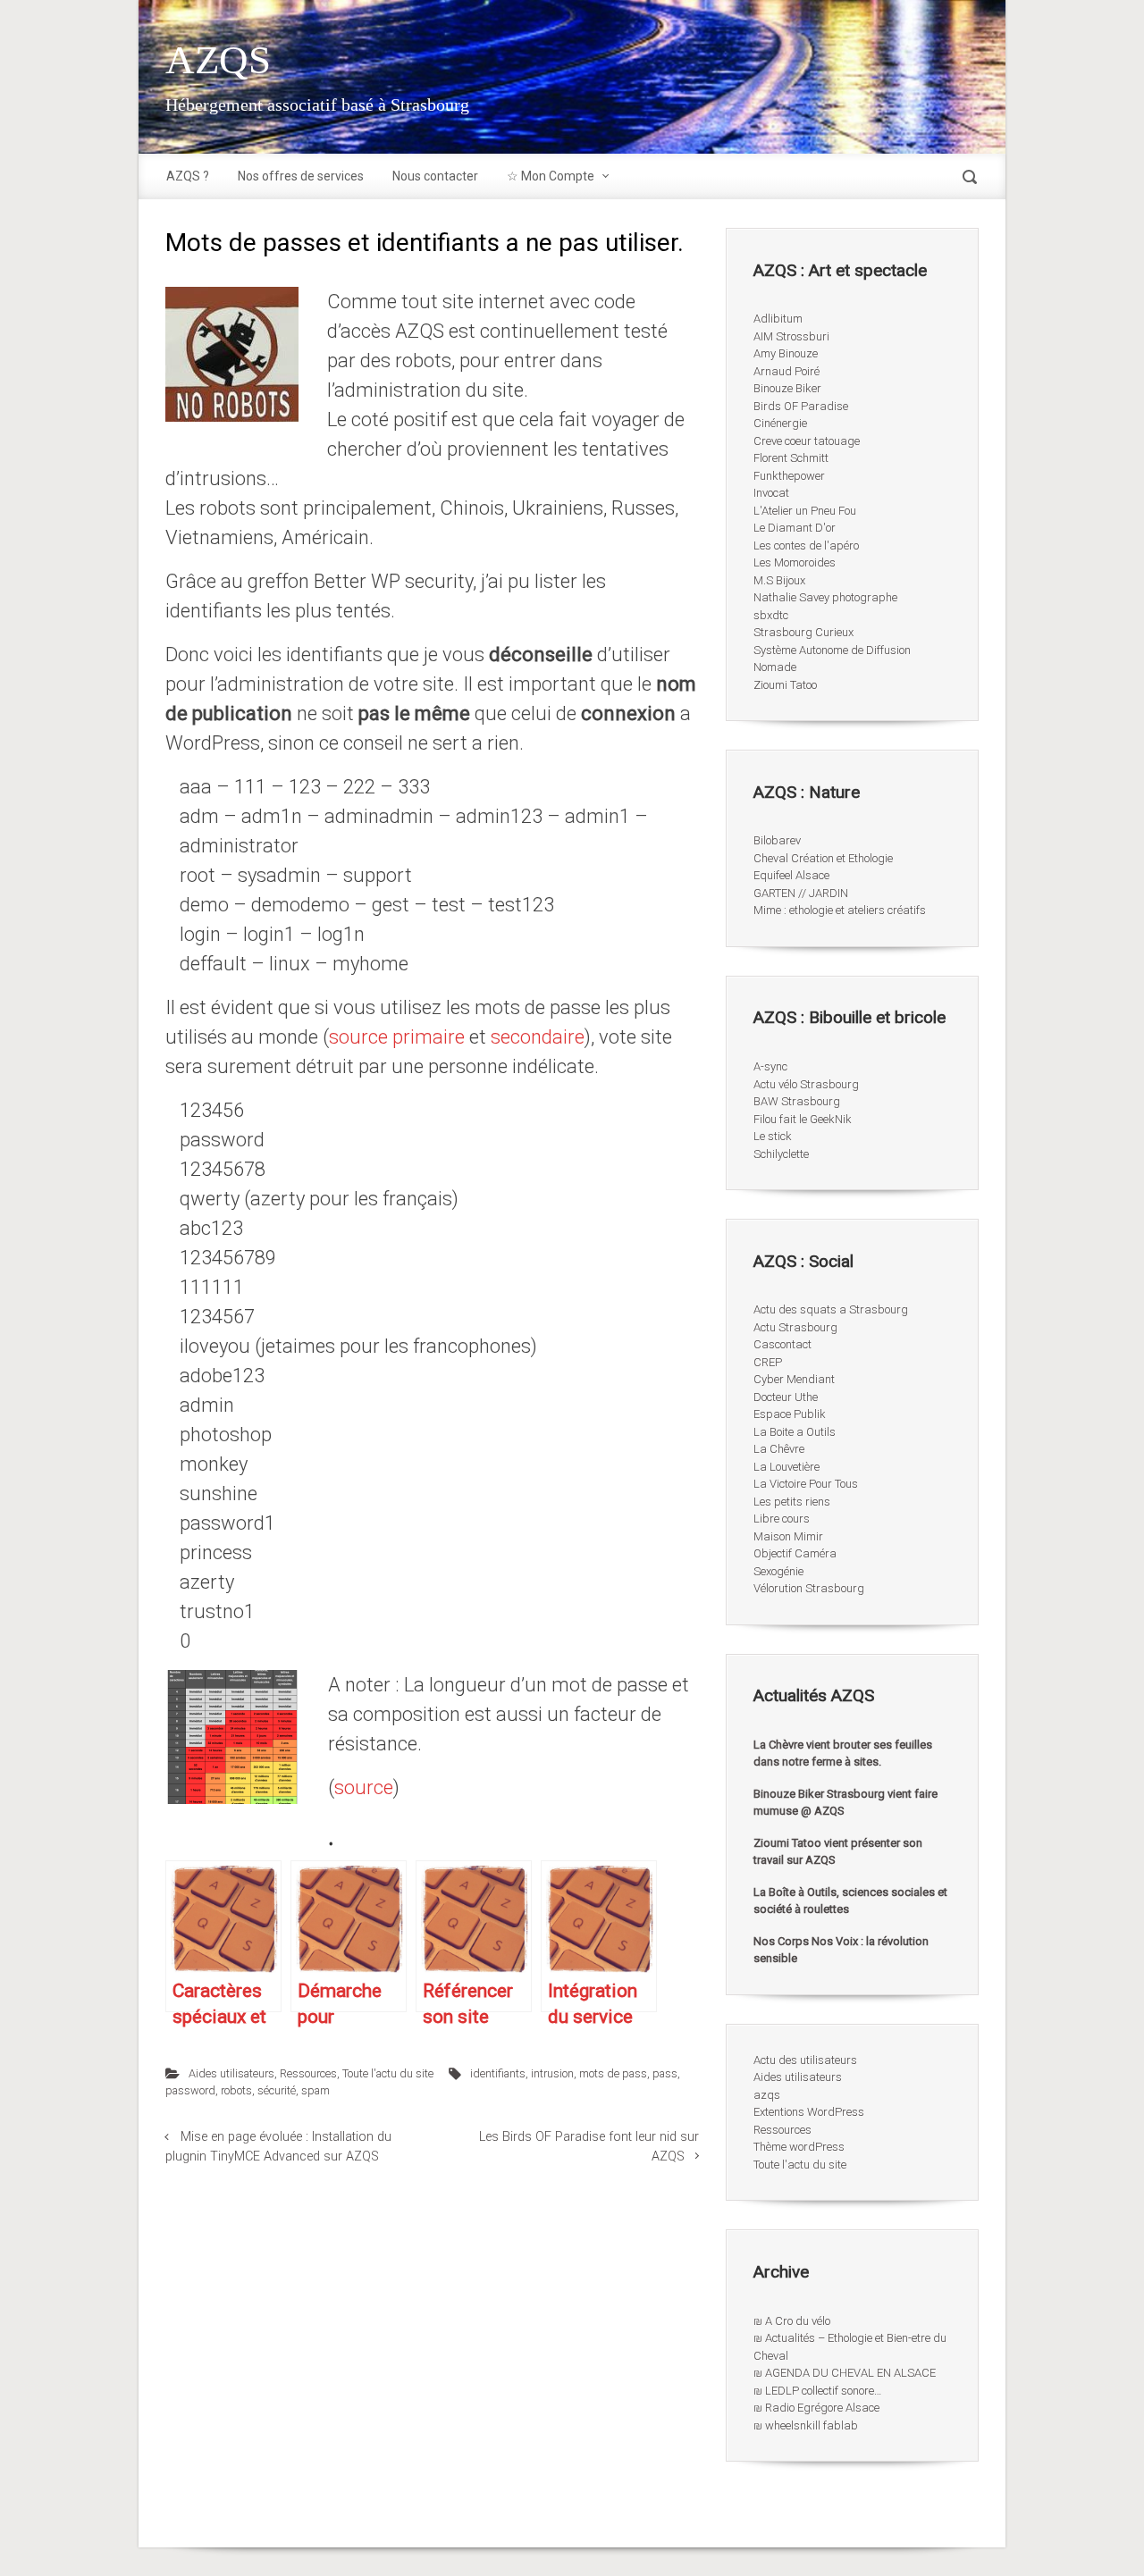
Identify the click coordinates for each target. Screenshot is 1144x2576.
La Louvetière (786, 1467)
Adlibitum (778, 319)
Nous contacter (435, 176)
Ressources (308, 2073)
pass (665, 2073)
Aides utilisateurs (231, 2073)
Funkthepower (789, 476)
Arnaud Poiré (786, 371)
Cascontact (782, 1344)
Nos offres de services (301, 176)
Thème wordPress (799, 2147)
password (190, 2090)
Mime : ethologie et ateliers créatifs (840, 910)
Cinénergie (780, 423)
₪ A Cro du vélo (792, 2321)
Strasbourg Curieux (803, 632)
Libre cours (782, 1519)
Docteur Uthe (786, 1397)
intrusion (552, 2073)
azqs (767, 2095)
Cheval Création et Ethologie (823, 858)
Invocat (771, 493)
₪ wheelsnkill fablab (806, 2425)
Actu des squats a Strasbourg (831, 1309)
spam (315, 2090)
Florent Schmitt (791, 458)
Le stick (773, 1136)
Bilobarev (777, 840)
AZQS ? (188, 176)
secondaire (535, 1037)
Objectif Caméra (795, 1553)
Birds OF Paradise (801, 406)
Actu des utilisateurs (805, 2060)
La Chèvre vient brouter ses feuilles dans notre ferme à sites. (843, 1754)
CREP (768, 1362)
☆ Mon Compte (551, 176)
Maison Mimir (788, 1536)
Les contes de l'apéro (806, 545)
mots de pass (613, 2073)
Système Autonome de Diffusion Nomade (832, 659)
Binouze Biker (787, 388)
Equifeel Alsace (791, 875)
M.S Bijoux (779, 580)
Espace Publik (790, 1414)
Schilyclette (781, 1154)
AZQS (218, 60)
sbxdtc (771, 615)
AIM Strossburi (791, 336)
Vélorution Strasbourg (809, 1588)
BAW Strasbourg (797, 1101)
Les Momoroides (795, 562)
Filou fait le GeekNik (803, 1119)
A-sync (770, 1066)
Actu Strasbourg (795, 1327)
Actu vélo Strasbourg (806, 1084)
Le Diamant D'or (795, 528)
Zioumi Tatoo (785, 685)
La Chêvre (779, 1449)
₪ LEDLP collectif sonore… (817, 2391)
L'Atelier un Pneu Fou (805, 511)
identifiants (498, 2073)
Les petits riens (792, 1502)
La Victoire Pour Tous (806, 1484)
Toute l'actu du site (388, 2073)
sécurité (277, 2090)
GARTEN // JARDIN (801, 893)
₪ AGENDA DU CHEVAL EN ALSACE (845, 2373)
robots (236, 2090)
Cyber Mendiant (794, 1379)
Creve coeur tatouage (807, 441)
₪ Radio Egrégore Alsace (816, 2408)
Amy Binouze (786, 353)
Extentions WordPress (809, 2112)
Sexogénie (778, 1571)
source (364, 1787)
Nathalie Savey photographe (825, 597)
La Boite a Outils (795, 1432)
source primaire (397, 1037)
